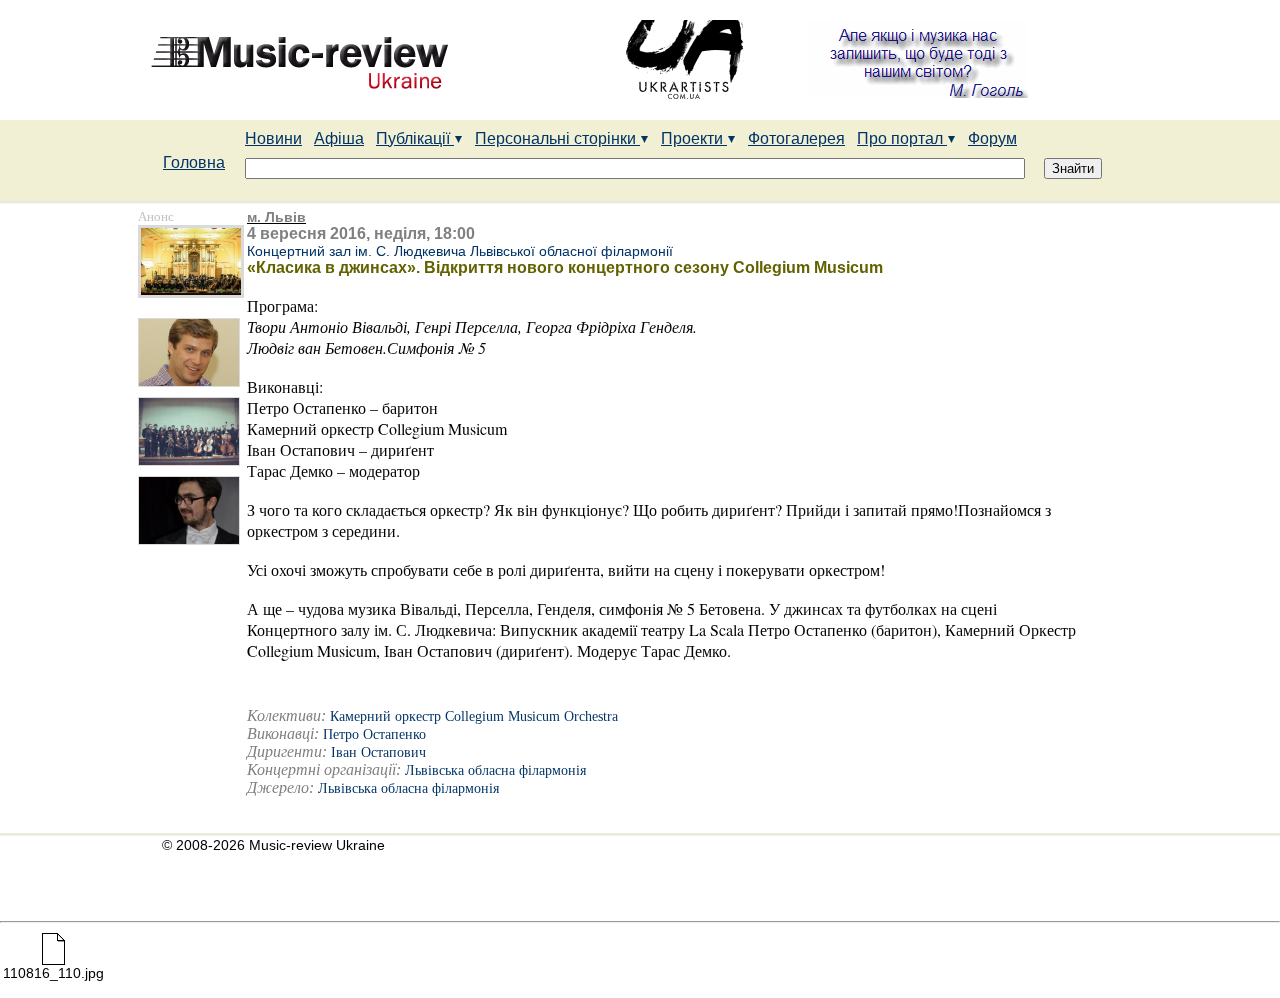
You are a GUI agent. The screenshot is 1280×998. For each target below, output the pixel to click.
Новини (273, 138)
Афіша (339, 138)
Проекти (694, 138)
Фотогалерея (796, 138)
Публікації (415, 138)
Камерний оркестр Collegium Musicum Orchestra (474, 716)
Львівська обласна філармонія (495, 770)
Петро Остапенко (374, 734)
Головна (194, 162)
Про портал (902, 138)
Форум (992, 138)
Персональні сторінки (557, 138)
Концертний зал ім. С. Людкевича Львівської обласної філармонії (460, 251)
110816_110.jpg (53, 973)
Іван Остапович (378, 752)
